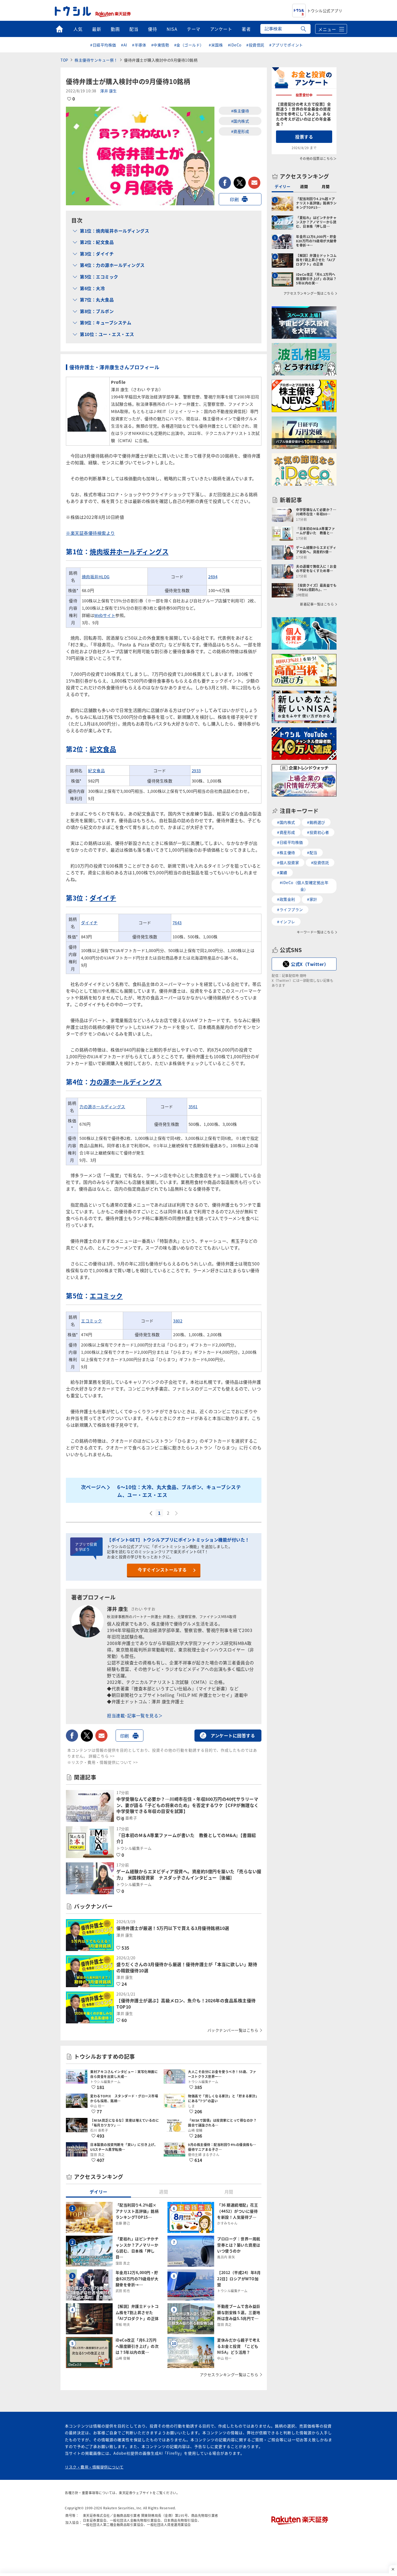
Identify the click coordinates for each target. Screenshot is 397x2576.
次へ (177, 1513)
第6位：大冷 (92, 288)
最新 (97, 29)
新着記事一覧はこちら (317, 604)
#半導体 (139, 45)
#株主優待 (240, 111)
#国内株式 (240, 121)
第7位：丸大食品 (97, 300)
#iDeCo (235, 45)
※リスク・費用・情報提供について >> (103, 1762)
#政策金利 (286, 899)
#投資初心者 (318, 832)
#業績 (282, 872)
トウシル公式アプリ (325, 11)
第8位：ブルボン (97, 311)
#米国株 (216, 45)
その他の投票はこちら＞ (318, 158)
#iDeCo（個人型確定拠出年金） (304, 886)
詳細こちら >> (102, 1756)
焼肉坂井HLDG (96, 577)
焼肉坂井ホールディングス (129, 551)
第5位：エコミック (99, 277)
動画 (115, 29)
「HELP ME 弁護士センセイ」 (205, 1695)
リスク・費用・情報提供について (94, 2467)
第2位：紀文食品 (97, 242)
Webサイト (105, 615)
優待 (152, 29)
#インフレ (286, 922)
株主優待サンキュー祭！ (96, 60)
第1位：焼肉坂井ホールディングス (115, 231)
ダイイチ (103, 898)
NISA (172, 29)
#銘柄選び (316, 822)
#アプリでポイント (286, 45)
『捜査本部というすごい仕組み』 (163, 1688)
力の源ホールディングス (126, 1082)
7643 (177, 923)
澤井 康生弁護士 (168, 1701)
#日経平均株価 (103, 45)
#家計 (312, 899)
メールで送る (254, 183)
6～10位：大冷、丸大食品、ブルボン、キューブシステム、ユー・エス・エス (179, 1491)
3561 (193, 1106)
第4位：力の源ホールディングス (112, 265)
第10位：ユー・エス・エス (107, 334)
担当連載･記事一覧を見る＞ (135, 1715)
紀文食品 (103, 749)
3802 (178, 1321)
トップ (59, 29)
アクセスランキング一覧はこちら (229, 2375)
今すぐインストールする (162, 1570)
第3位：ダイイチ (97, 254)
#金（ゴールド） (189, 45)
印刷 (234, 199)
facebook (225, 183)
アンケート (221, 29)
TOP (64, 60)
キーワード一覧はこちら (315, 932)
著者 (246, 29)
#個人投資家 (288, 862)
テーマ (194, 29)
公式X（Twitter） (310, 964)
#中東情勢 (160, 45)
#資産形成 (240, 131)
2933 (196, 770)
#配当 (312, 852)
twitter (240, 183)
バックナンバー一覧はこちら (233, 2030)
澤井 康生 (109, 91)
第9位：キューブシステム (106, 323)
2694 (213, 577)
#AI (124, 45)
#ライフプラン (290, 909)
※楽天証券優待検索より (90, 533)
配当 (134, 29)
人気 (78, 29)
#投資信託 (255, 45)
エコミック (106, 1296)
